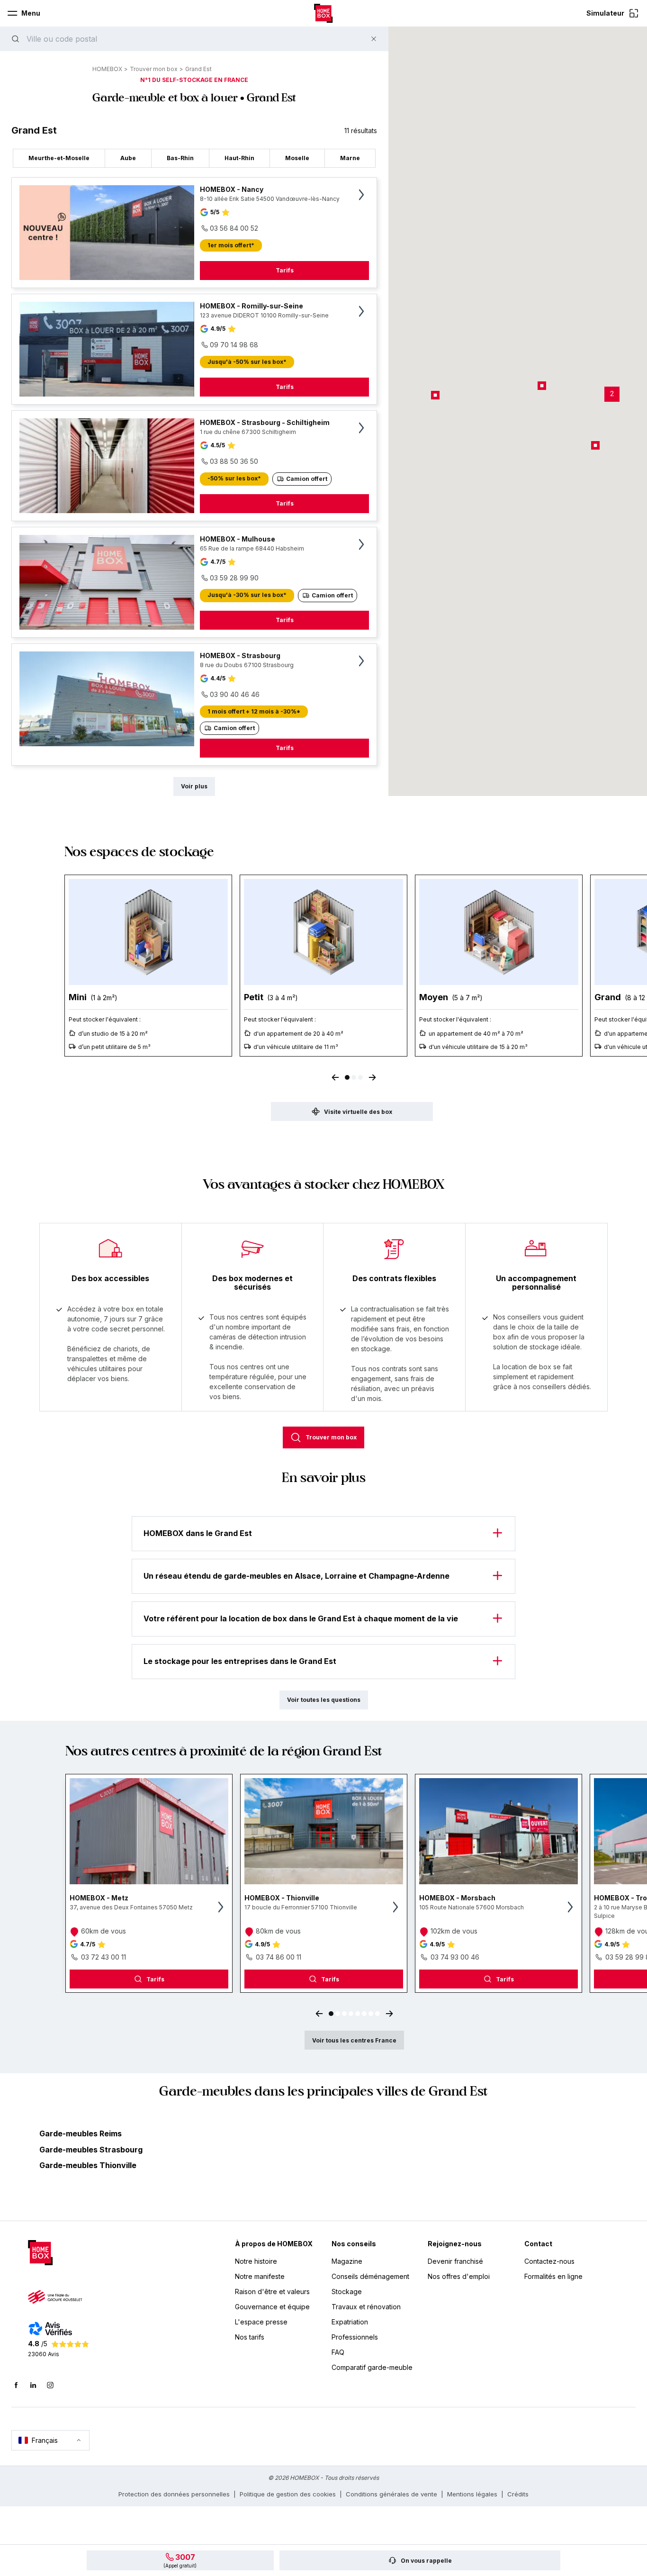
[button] (612, 394)
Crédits (518, 2494)
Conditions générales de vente (391, 2494)
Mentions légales (472, 2494)
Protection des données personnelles (174, 2494)
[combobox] (191, 39)
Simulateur (605, 13)
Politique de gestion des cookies (288, 2494)
